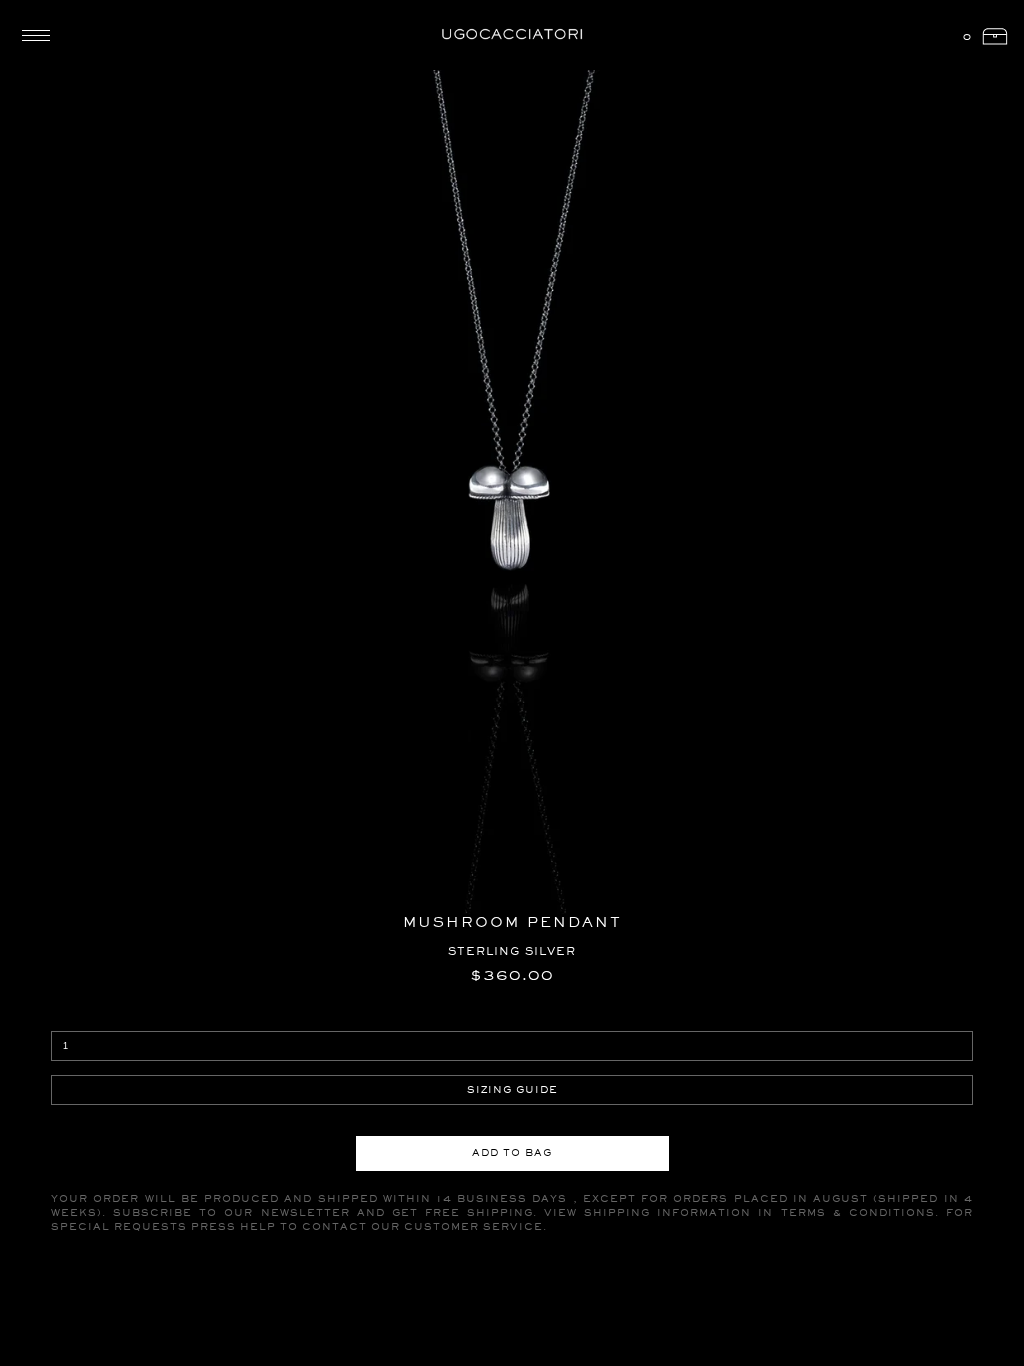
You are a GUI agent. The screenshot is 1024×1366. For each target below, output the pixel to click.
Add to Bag (512, 1152)
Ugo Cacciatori (512, 35)
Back (69, 64)
